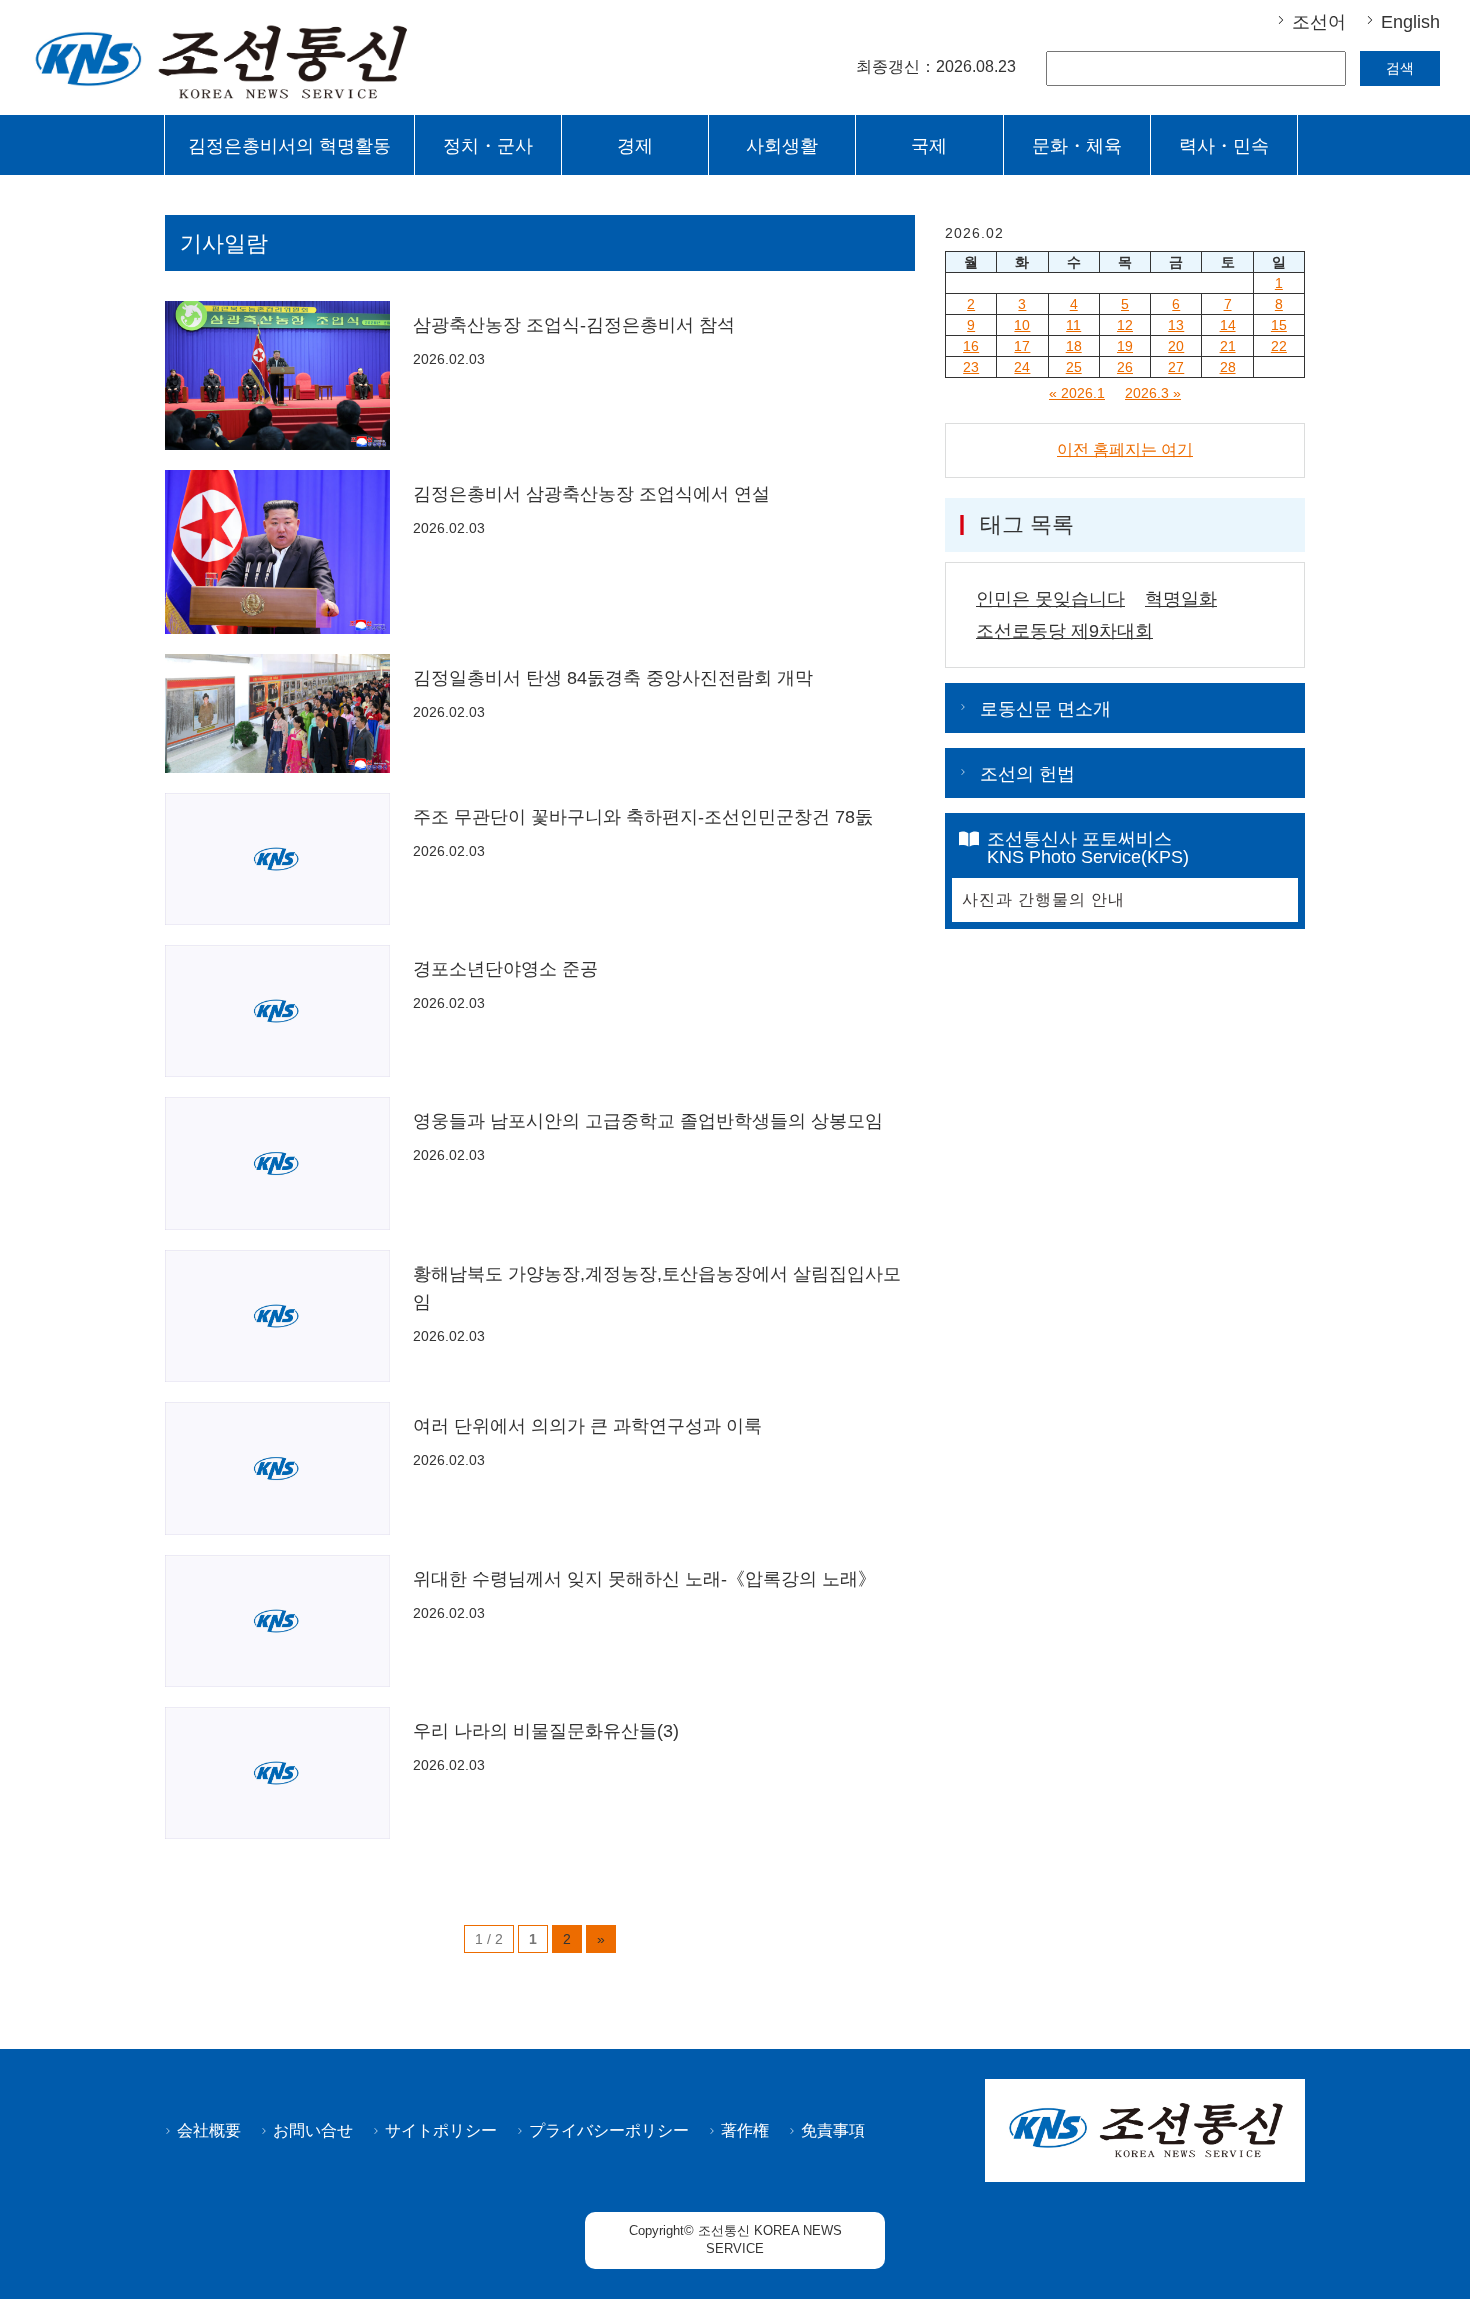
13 (1176, 325)
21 (1228, 346)
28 (1228, 367)
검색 (1400, 68)
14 (1228, 325)
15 (1279, 325)
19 (1125, 346)
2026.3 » (1153, 393)
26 (1125, 367)
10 (1022, 325)
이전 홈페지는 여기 (1125, 449)
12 (1125, 325)
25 (1074, 367)
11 (1073, 325)
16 (971, 346)
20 (1176, 346)
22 (1279, 346)
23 (971, 367)
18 (1074, 346)
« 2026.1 (1077, 393)
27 (1176, 367)
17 (1022, 346)
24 (1022, 367)
